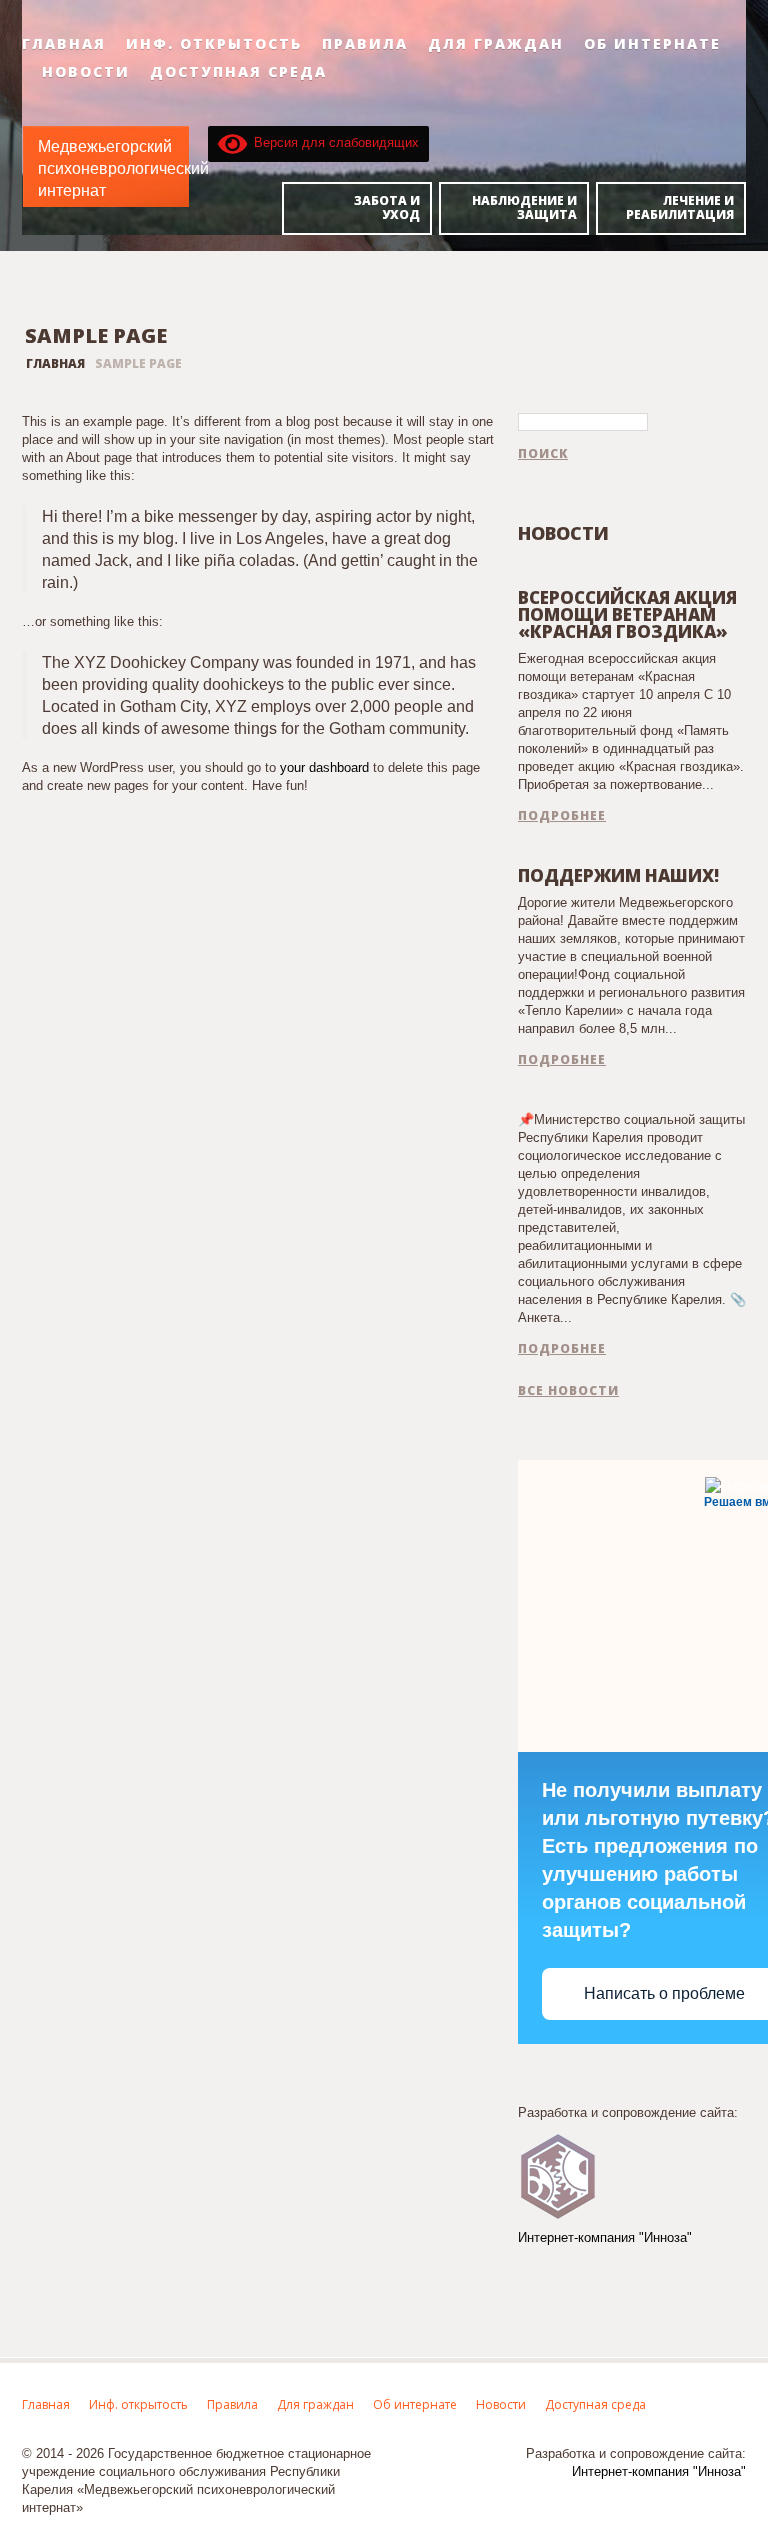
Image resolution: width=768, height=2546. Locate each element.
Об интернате (652, 44)
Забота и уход (387, 207)
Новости (86, 72)
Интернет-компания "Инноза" (605, 2237)
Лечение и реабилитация (680, 207)
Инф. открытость (214, 44)
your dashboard (324, 767)
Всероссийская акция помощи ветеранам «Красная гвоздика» (627, 614)
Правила (365, 44)
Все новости (568, 1391)
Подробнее (562, 816)
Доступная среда (238, 72)
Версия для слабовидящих (333, 142)
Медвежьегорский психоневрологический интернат (123, 168)
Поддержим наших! (618, 875)
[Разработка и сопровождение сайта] (558, 2174)
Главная (64, 44)
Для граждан (496, 44)
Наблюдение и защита (524, 207)
